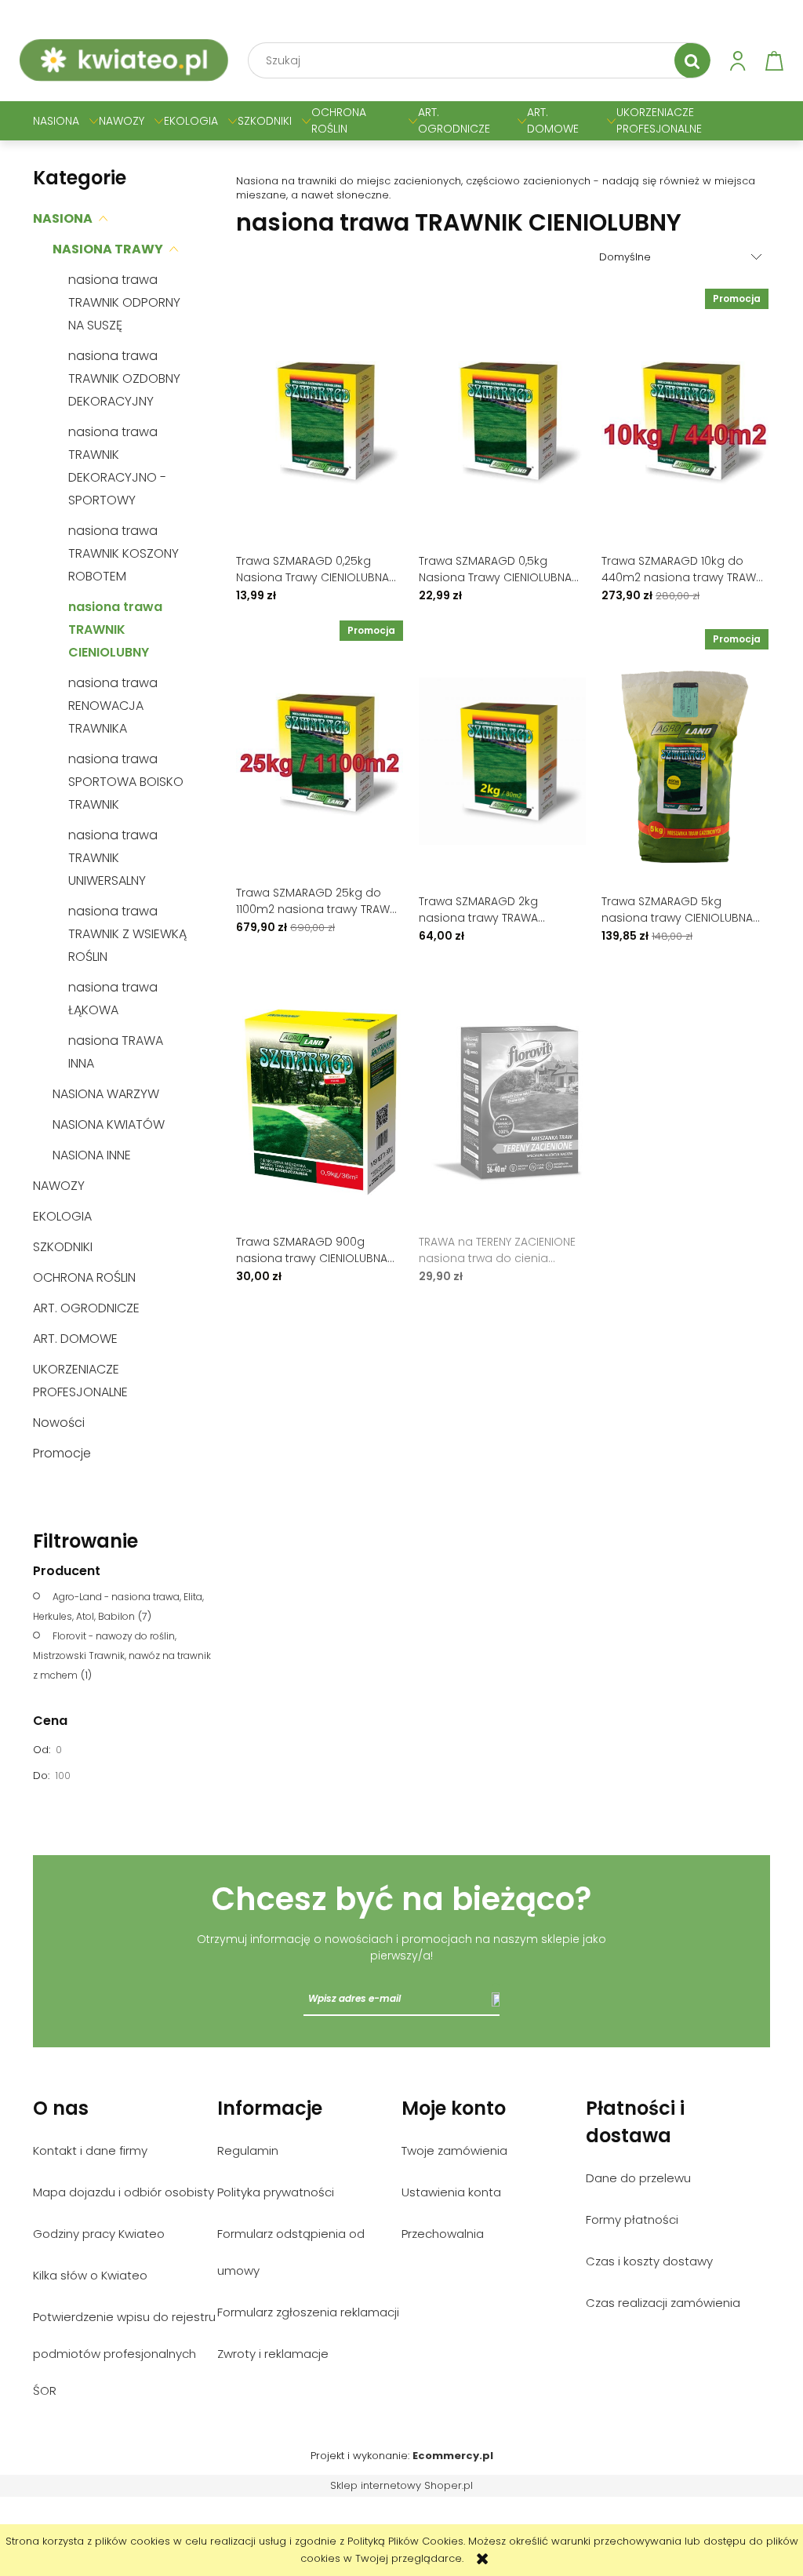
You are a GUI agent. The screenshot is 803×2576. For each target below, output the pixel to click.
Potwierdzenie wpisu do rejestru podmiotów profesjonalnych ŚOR (124, 2354)
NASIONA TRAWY (108, 249)
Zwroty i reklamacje (273, 2354)
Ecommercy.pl (453, 2456)
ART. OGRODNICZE (86, 1308)
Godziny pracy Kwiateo (99, 2234)
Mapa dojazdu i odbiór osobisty (124, 2192)
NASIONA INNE (92, 1155)
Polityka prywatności (276, 2192)
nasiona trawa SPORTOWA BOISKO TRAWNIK (126, 782)
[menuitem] (56, 121)
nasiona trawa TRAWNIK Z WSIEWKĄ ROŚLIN (127, 934)
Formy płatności (632, 2219)
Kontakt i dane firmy (90, 2150)
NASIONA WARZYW (106, 1094)
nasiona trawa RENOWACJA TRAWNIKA (113, 706)
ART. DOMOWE (75, 1339)
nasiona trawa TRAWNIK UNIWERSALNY (113, 858)
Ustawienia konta (451, 2192)
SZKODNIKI (63, 1247)
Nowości (59, 1423)
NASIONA (63, 218)
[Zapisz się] (496, 1999)
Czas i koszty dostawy (649, 2261)
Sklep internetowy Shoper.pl (401, 2485)
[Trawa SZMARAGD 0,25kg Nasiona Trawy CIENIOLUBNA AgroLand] (320, 420)
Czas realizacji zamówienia (663, 2303)
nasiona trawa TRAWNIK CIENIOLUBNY (115, 629)
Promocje (62, 1453)
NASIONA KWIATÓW (109, 1124)
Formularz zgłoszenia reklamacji (308, 2312)
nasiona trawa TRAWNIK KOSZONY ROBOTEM (124, 553)
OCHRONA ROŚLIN (84, 1277)
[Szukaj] (692, 60)
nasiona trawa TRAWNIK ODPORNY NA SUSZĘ (124, 302)
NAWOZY (59, 1186)
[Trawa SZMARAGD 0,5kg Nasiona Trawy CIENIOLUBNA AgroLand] (502, 420)
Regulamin (248, 2150)
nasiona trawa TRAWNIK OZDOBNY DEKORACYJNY (124, 378)
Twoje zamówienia (454, 2150)
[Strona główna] (124, 60)
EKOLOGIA (62, 1216)
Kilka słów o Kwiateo (90, 2275)
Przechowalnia (443, 2234)
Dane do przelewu (638, 2178)
